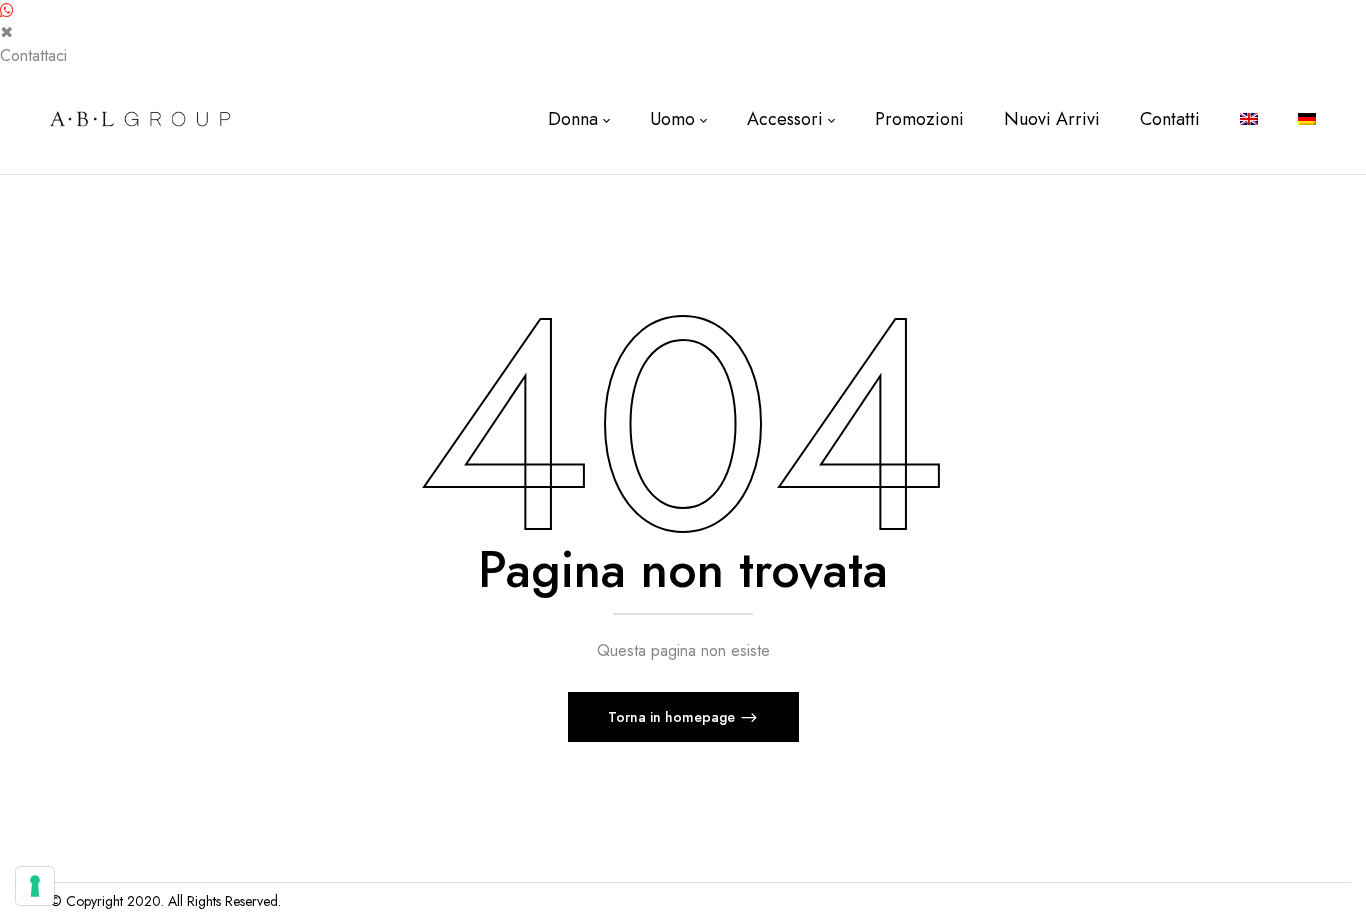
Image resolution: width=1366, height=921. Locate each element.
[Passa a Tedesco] (1307, 119)
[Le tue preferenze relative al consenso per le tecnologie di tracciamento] (35, 886)
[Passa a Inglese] (1249, 119)
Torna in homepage (673, 717)
